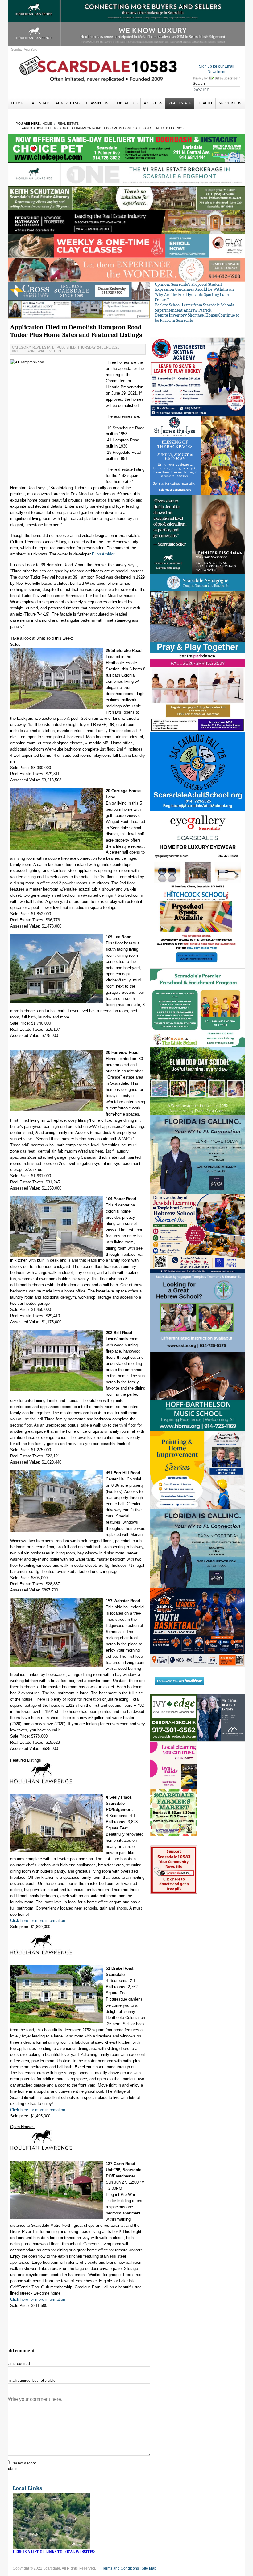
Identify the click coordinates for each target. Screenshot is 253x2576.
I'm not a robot (24, 2463)
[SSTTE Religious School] (198, 1312)
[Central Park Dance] (198, 692)
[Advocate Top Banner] (79, 291)
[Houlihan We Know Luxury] (126, 34)
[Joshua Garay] (198, 1154)
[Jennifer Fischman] (198, 534)
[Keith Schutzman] (126, 198)
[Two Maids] (174, 1765)
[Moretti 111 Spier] (79, 309)
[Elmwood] (198, 1081)
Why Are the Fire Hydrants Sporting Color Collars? (192, 297)
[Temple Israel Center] (198, 1233)
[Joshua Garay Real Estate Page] (198, 1549)
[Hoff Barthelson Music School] (198, 1391)
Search (199, 84)
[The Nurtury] (126, 269)
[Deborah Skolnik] (174, 1718)
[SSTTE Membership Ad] (198, 613)
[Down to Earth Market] (174, 1812)
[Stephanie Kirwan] (221, 1718)
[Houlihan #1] (126, 174)
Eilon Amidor (103, 554)
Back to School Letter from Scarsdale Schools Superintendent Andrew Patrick (194, 308)
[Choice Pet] (126, 148)
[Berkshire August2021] (126, 222)
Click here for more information (38, 1921)
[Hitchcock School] (198, 929)
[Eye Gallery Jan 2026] (198, 850)
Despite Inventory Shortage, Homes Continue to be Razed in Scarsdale (197, 318)
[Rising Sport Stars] (198, 1628)
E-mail (31, 2381)
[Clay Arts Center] (126, 246)
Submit (11, 2469)
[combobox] (217, 90)
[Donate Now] (174, 1870)
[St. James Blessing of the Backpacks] (198, 455)
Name (18, 2364)
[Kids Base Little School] (198, 1008)
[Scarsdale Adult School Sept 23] (198, 771)
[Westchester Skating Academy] (198, 376)
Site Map (149, 2568)
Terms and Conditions (120, 2568)
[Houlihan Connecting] (126, 10)
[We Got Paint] (198, 1470)
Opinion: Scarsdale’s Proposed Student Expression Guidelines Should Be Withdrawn (194, 287)
